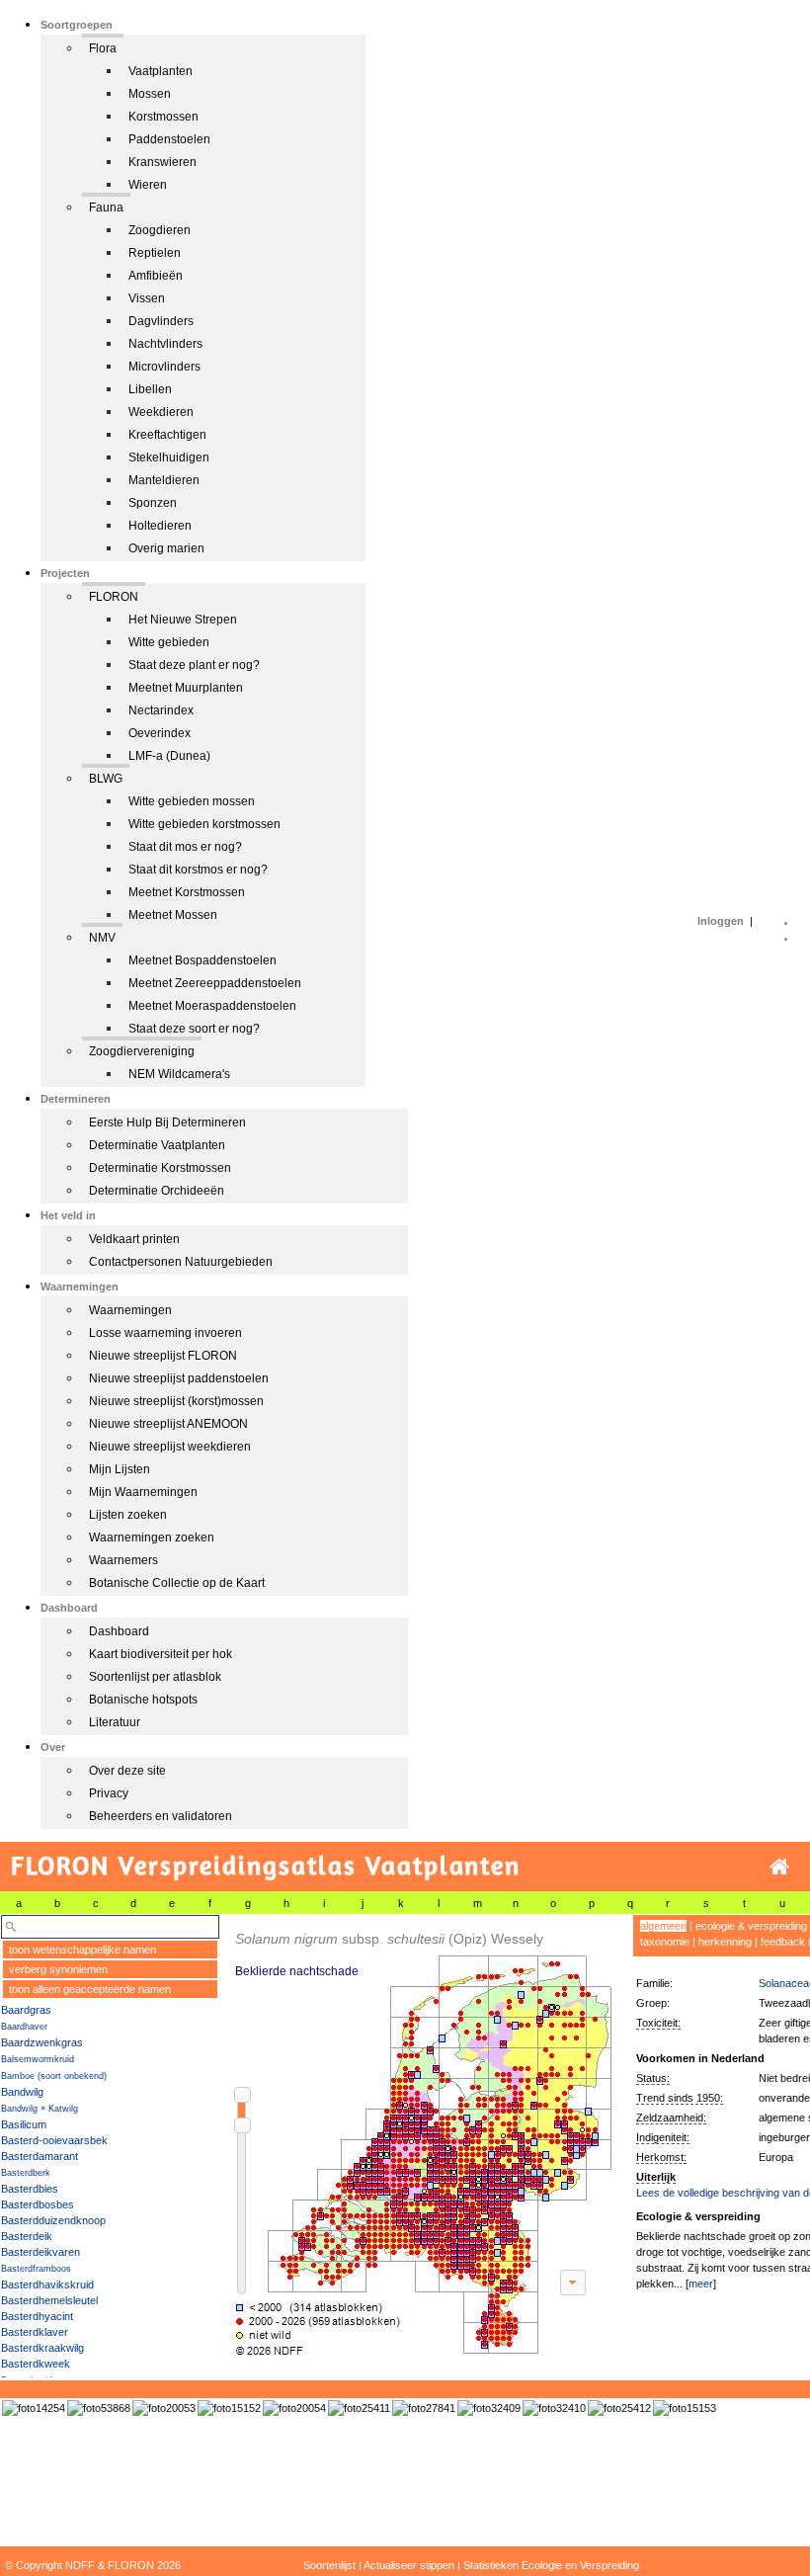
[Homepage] (779, 1867)
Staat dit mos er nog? (185, 847)
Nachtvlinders (165, 344)
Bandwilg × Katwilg (40, 2109)
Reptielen (155, 253)
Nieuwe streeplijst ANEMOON (168, 1424)
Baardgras (26, 2010)
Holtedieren (160, 526)
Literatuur (115, 1722)
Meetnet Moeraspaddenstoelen (212, 1006)
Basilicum (24, 2124)
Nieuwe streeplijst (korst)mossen (176, 1401)
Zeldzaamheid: (671, 2118)
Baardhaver (24, 2027)
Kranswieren (162, 162)
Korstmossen (163, 117)
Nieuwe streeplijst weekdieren (170, 1447)
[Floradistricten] (421, 2136)
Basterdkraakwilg (42, 2348)
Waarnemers (123, 1560)
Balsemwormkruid (38, 2059)
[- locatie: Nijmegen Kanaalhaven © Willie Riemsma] (34, 2408)
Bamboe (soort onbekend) (54, 2076)
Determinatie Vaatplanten (157, 1145)
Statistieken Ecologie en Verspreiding (551, 2565)
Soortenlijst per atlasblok (155, 1677)
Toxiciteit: (658, 2023)
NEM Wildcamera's (179, 1074)
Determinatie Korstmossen (160, 1168)
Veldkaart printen (134, 1239)
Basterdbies (30, 2189)
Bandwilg (22, 2092)
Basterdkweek (36, 2364)
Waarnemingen (130, 1310)
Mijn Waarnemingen (143, 1492)
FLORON (114, 597)
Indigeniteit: (663, 2137)
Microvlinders (164, 367)
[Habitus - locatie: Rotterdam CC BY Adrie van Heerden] (229, 2408)
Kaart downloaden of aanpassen (573, 2283)
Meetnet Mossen (173, 915)
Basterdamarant (40, 2156)
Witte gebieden (169, 642)
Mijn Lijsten (120, 1469)
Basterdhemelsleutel (49, 2300)
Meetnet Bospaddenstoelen (202, 960)
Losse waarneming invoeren (165, 1333)
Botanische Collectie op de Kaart (177, 1583)
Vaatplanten (161, 71)
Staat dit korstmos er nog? (198, 870)
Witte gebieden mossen (192, 801)
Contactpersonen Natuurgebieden (181, 1262)
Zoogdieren (160, 230)
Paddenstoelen (169, 139)
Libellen (150, 389)
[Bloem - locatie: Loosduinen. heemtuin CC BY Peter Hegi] (424, 2408)
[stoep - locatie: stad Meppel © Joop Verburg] (359, 2408)
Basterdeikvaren (40, 2252)
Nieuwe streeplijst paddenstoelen (179, 1378)
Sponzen (153, 503)
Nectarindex (161, 710)
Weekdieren (161, 412)
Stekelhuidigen (169, 457)
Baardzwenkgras (42, 2042)
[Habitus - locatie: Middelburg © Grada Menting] (164, 2408)
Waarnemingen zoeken (152, 1537)
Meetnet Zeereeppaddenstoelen (215, 983)
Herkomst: (661, 2157)
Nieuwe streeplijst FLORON (163, 1356)
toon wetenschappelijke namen (82, 1950)
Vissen (147, 298)
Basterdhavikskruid (47, 2285)
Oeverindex (160, 733)
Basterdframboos (36, 2269)
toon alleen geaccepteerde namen (90, 1989)
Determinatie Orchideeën (157, 1191)
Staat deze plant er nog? (194, 665)
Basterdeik (27, 2236)
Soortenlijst (329, 2565)
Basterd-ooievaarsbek (54, 2140)
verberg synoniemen (58, 1969)
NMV (102, 938)
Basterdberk (26, 2173)
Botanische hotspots (143, 1700)
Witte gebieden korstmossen (204, 824)
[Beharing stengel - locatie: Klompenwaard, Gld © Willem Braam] (554, 2408)
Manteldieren (164, 480)
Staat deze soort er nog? (194, 1029)
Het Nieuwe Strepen (183, 620)
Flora (103, 48)
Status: (653, 2078)
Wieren (148, 185)
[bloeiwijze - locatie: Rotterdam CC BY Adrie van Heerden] (685, 2408)
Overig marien (166, 548)
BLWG (106, 779)
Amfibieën (156, 276)
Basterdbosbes (38, 2204)
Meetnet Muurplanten (186, 688)
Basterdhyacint (37, 2316)
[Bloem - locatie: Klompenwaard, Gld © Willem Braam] (489, 2408)
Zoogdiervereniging (142, 1051)
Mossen (150, 94)
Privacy (109, 1793)
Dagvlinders (161, 321)
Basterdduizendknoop (53, 2220)
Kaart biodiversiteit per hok (161, 1654)
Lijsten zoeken (128, 1515)
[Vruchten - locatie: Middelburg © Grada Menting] (294, 2408)
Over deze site (127, 1771)
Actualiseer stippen (409, 2565)
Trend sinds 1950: (680, 2098)
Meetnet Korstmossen (187, 892)
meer (701, 2284)
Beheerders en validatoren (161, 1816)
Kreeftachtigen (167, 435)
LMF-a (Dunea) (169, 756)
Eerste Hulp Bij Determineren (167, 1122)
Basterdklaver (35, 2332)
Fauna (106, 208)
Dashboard (119, 1631)
